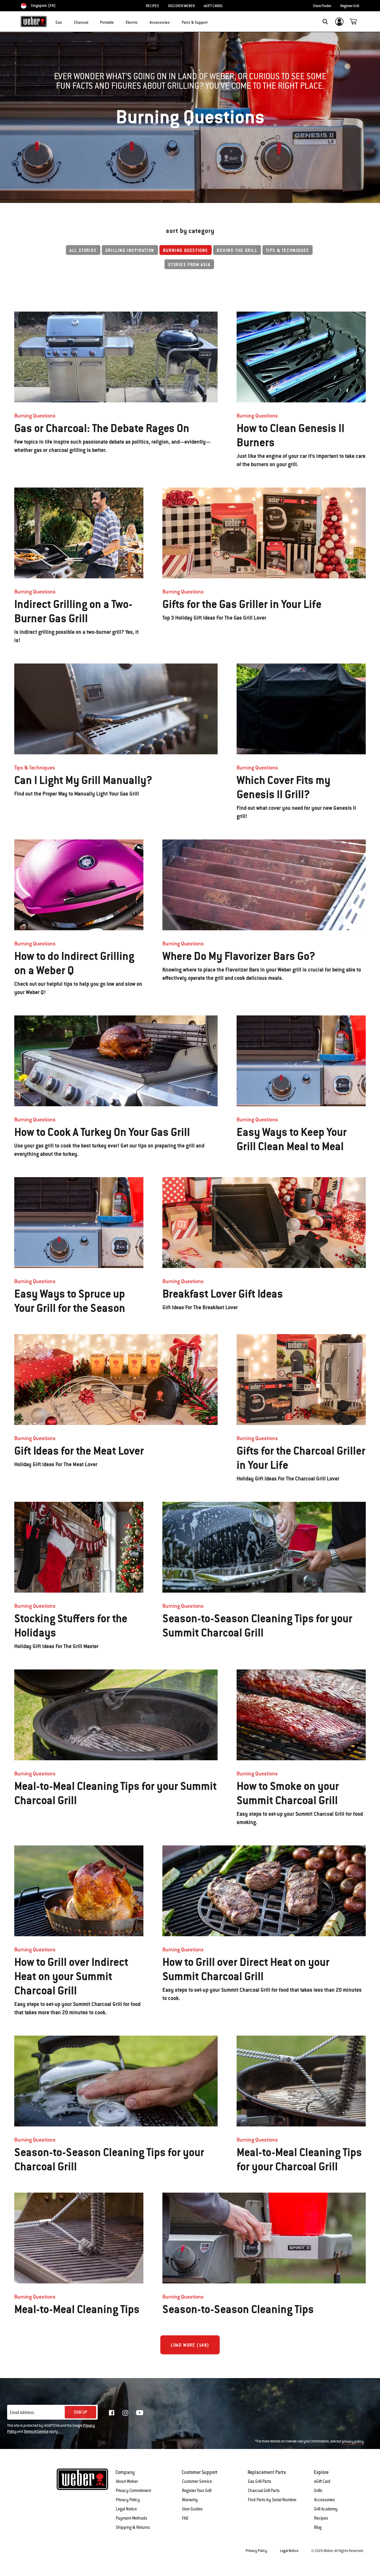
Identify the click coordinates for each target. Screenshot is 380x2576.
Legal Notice (126, 2509)
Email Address (22, 2412)
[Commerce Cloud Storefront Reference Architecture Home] (34, 21)
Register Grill (350, 6)
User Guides (192, 2509)
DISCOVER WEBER (181, 6)
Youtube (140, 2413)
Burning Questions (186, 250)
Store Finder (322, 6)
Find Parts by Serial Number (272, 2500)
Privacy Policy (128, 2500)
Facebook (112, 2413)
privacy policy (353, 2442)
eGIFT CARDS (213, 6)
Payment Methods (132, 2518)
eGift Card (322, 2481)
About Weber (127, 2481)
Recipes (321, 2518)
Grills (318, 2491)
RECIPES (152, 6)
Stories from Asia (189, 265)
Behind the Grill (237, 250)
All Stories (83, 250)
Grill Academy (326, 2509)
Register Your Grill (197, 2491)
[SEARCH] (325, 22)
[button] (66, 21)
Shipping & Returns (133, 2527)
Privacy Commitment (133, 2491)
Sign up (80, 2412)
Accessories (324, 2500)
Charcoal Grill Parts (264, 2491)
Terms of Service (36, 2431)
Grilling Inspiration (130, 250)
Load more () (190, 2345)
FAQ (185, 2518)
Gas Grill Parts (260, 2481)
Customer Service (197, 2481)
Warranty (190, 2500)
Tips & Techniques (288, 250)
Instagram (125, 2413)
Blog (318, 2527)
